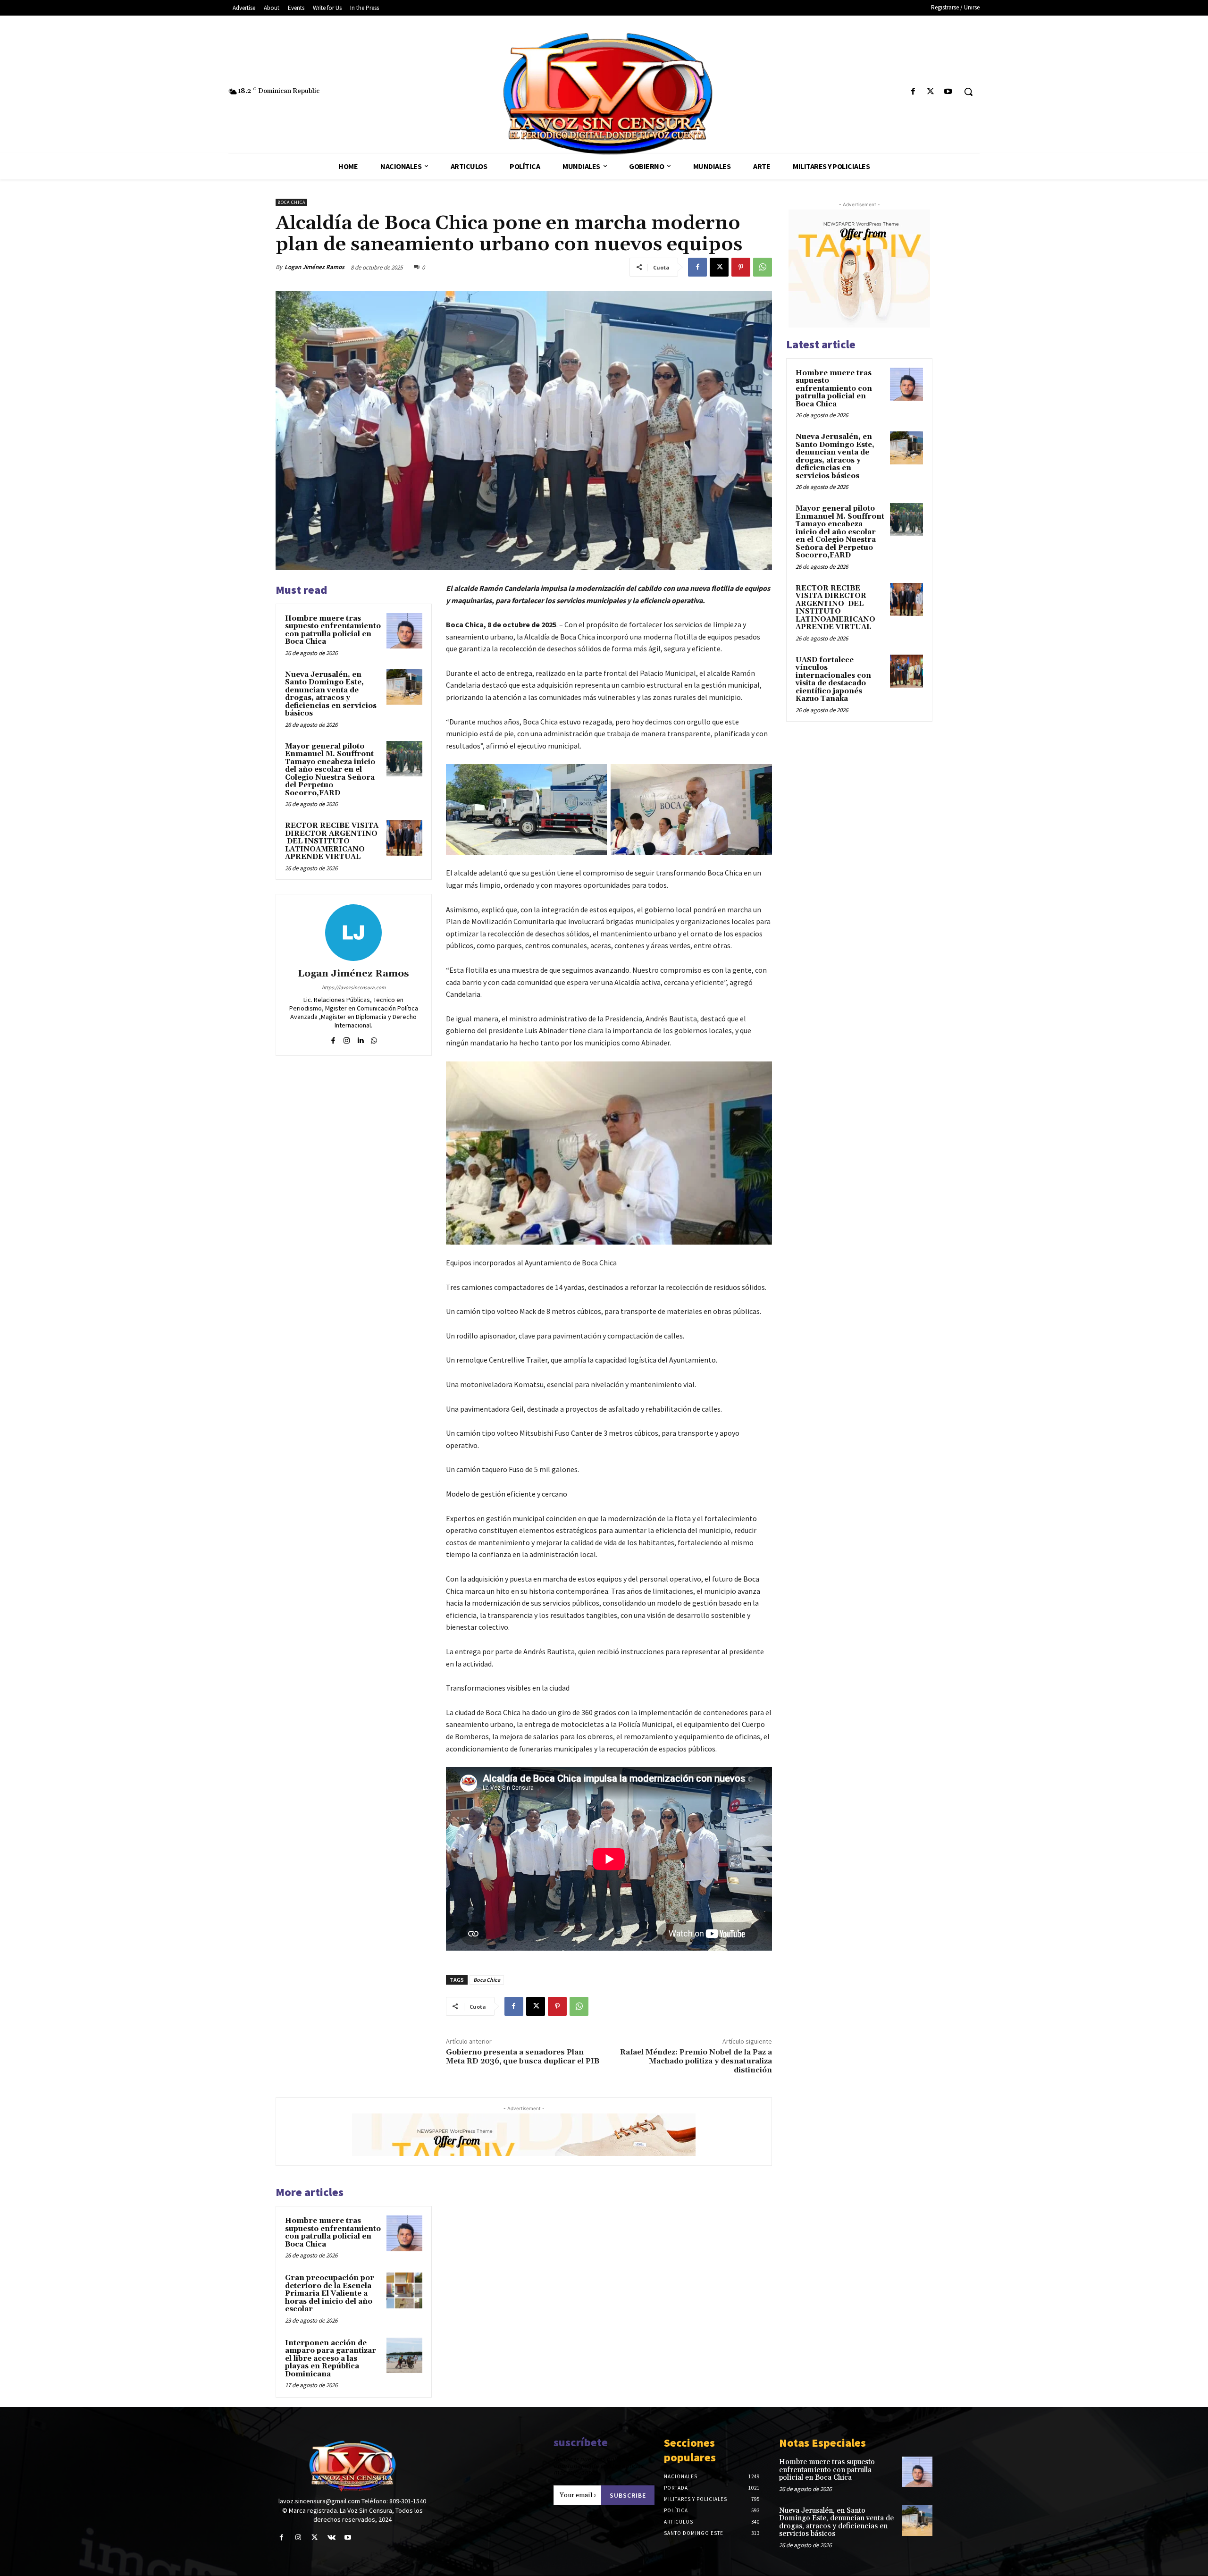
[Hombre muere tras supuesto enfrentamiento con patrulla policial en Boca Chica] (404, 631)
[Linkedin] (360, 1039)
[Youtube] (948, 92)
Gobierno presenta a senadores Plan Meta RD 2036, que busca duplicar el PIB (523, 2057)
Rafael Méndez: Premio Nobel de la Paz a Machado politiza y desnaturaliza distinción (696, 2061)
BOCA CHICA (291, 202)
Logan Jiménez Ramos (315, 267)
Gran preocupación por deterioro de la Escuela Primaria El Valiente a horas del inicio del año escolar (330, 2294)
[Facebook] (913, 92)
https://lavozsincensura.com (354, 987)
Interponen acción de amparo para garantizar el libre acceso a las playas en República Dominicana (331, 2359)
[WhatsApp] (763, 267)
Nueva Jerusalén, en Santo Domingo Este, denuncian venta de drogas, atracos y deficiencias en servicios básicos (331, 694)
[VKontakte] (331, 2538)
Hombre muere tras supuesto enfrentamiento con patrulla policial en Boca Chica (333, 630)
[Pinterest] (741, 267)
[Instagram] (347, 1039)
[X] (931, 92)
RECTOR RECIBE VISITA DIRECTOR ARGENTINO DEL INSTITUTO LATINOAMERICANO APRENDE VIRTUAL (332, 841)
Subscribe (628, 2495)
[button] (968, 92)
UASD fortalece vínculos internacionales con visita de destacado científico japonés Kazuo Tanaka (833, 680)
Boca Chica (487, 1980)
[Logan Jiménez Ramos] (353, 933)
